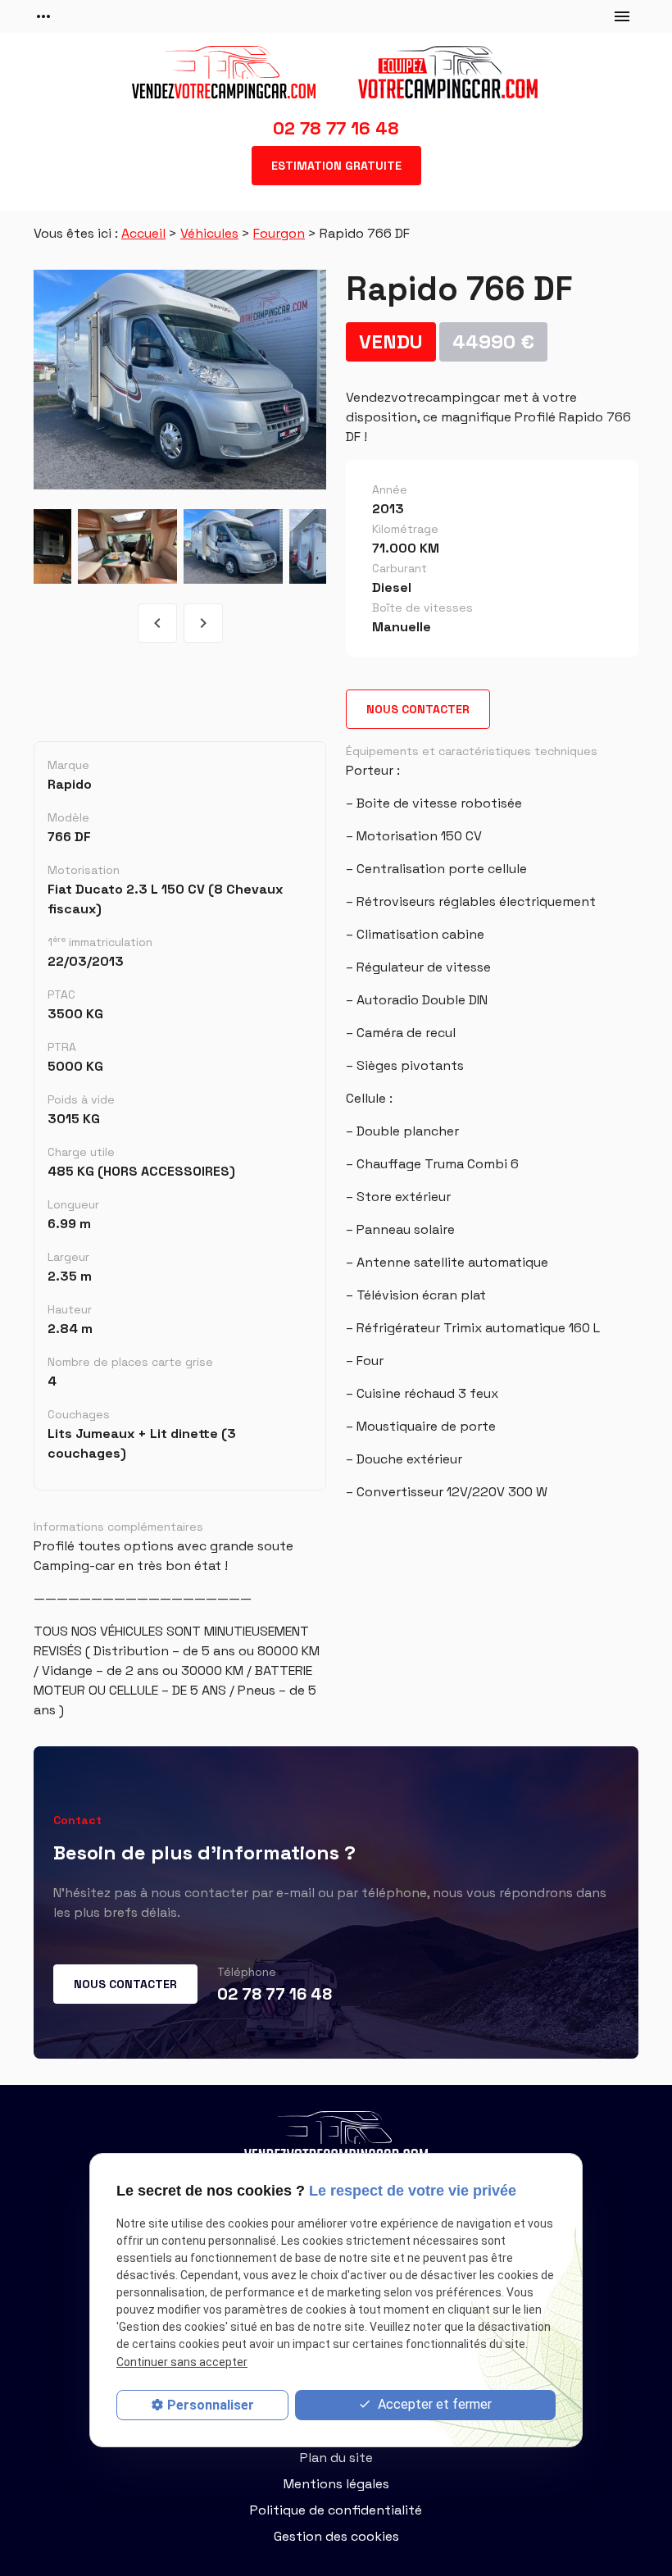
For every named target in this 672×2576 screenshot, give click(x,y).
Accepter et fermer (433, 2404)
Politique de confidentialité (336, 2510)
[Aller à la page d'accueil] (336, 72)
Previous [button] (157, 623)
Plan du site (336, 2458)
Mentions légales (336, 2484)
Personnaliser (211, 2405)
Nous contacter (418, 709)
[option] (180, 380)
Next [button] (203, 623)
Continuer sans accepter (182, 2362)
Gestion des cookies (336, 2536)
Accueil (143, 233)
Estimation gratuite (336, 166)
